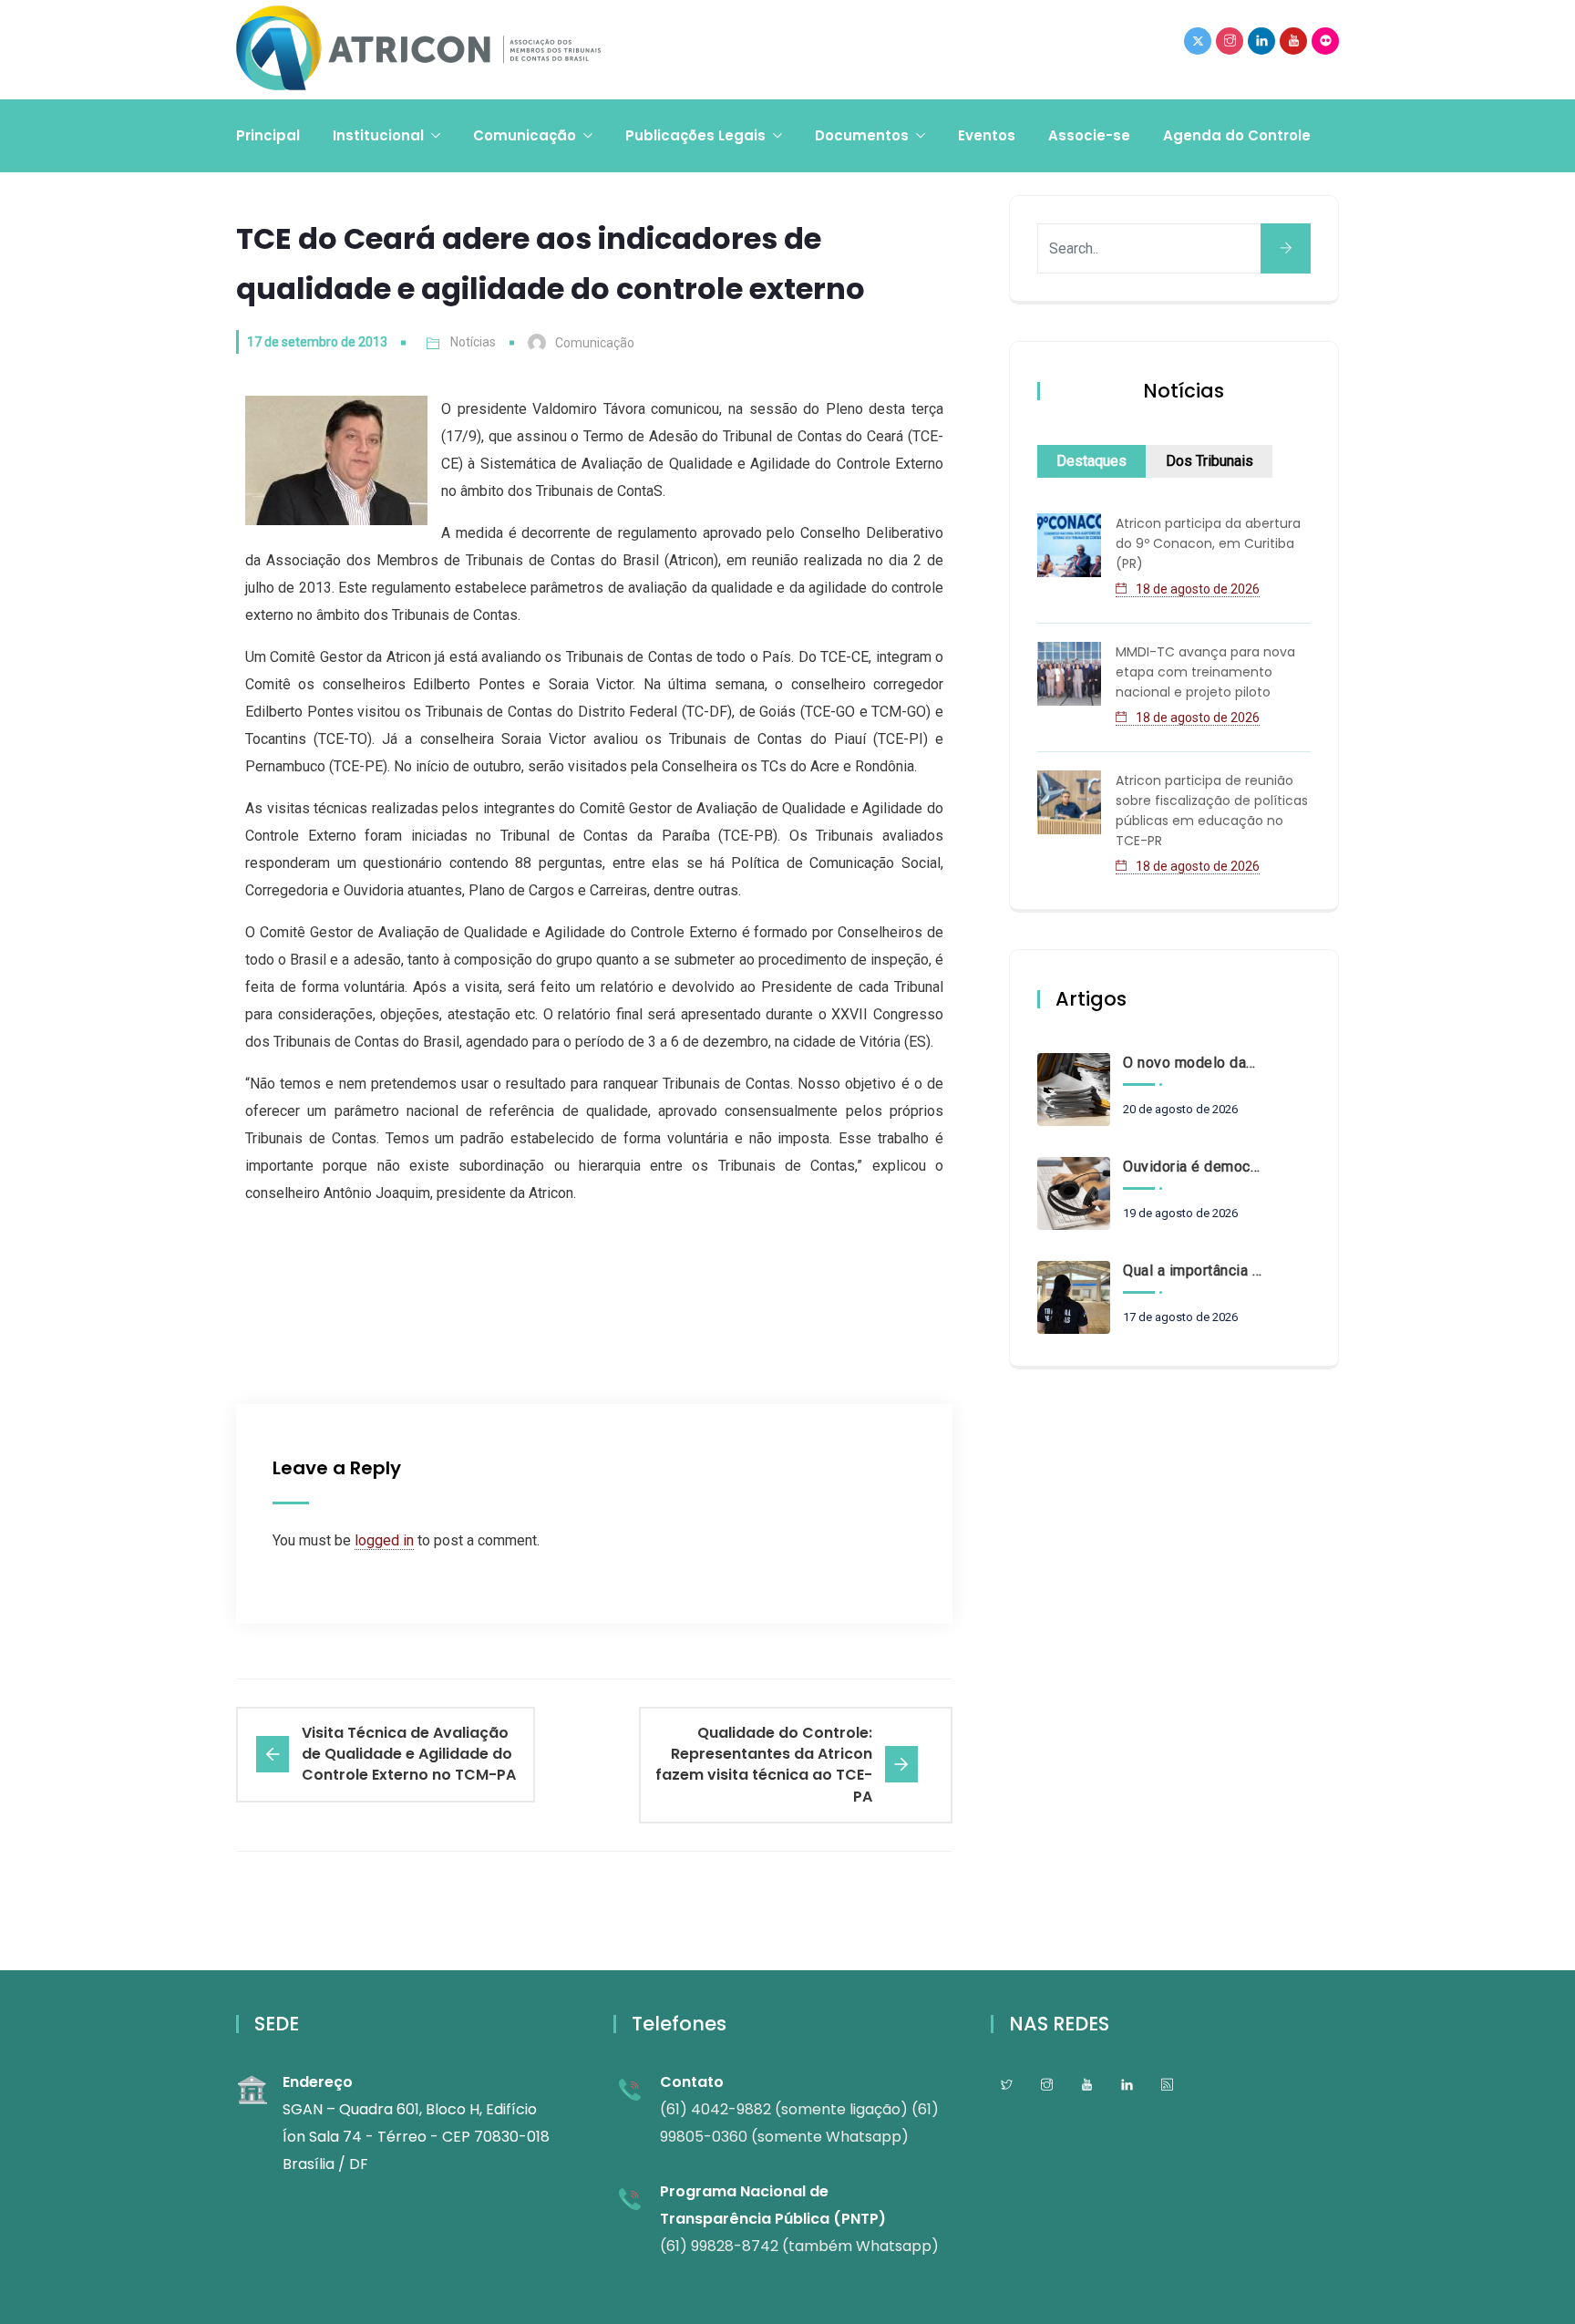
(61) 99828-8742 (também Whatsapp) (799, 2246)
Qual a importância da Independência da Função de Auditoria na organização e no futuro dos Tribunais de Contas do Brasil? (1192, 1270)
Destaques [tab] (1091, 461)
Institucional (378, 135)
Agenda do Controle (1237, 135)
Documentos (862, 135)
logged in (384, 1540)
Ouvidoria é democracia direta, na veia (1192, 1167)
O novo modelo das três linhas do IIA (1192, 1063)
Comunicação (525, 135)
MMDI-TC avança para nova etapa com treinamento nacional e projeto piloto (1205, 672)
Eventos (987, 135)
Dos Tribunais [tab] (1210, 461)
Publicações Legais (695, 135)
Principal (268, 135)
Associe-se (1089, 135)
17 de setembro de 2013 (317, 342)
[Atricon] (418, 50)
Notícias (473, 342)
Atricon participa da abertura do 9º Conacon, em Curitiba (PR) (1208, 543)
